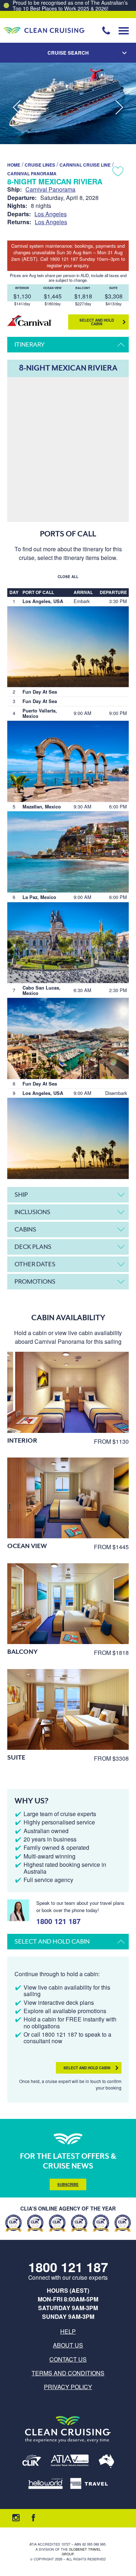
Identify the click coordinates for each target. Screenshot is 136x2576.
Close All (68, 577)
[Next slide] (119, 108)
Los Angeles (51, 214)
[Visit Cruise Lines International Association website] (32, 2462)
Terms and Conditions (68, 2373)
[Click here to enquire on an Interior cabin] (68, 1392)
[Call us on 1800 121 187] (106, 30)
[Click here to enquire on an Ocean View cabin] (68, 1498)
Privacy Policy (68, 2387)
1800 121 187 (58, 1920)
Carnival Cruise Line (85, 165)
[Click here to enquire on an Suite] (68, 1709)
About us (68, 2345)
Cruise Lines (40, 165)
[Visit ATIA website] (70, 2462)
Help (68, 2331)
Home (14, 165)
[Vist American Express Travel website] (89, 2484)
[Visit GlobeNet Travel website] (106, 2462)
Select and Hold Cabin (87, 2068)
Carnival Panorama (32, 173)
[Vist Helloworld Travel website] (46, 2484)
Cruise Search (68, 53)
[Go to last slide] (17, 108)
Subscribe (68, 2184)
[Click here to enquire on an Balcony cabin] (68, 1604)
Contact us (68, 2359)
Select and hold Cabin (97, 322)
